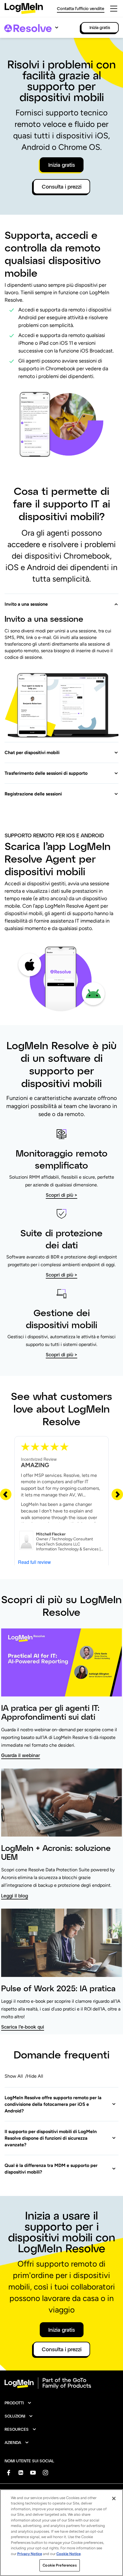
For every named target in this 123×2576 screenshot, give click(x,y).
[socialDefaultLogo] (8, 2473)
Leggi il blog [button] (15, 1896)
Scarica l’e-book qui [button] (23, 2027)
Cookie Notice (69, 2554)
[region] (61, 2533)
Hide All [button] (35, 2076)
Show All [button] (14, 2076)
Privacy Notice (30, 2554)
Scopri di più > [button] (61, 1195)
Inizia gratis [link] (100, 27)
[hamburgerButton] (114, 9)
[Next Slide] (117, 1494)
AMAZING (35, 1465)
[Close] (114, 2498)
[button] (61, 601)
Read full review (34, 1562)
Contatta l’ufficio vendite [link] (81, 8)
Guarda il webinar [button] (21, 1755)
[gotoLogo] (24, 8)
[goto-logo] (61, 2383)
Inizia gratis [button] (62, 165)
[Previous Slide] (6, 1494)
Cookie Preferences (59, 2565)
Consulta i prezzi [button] (62, 187)
